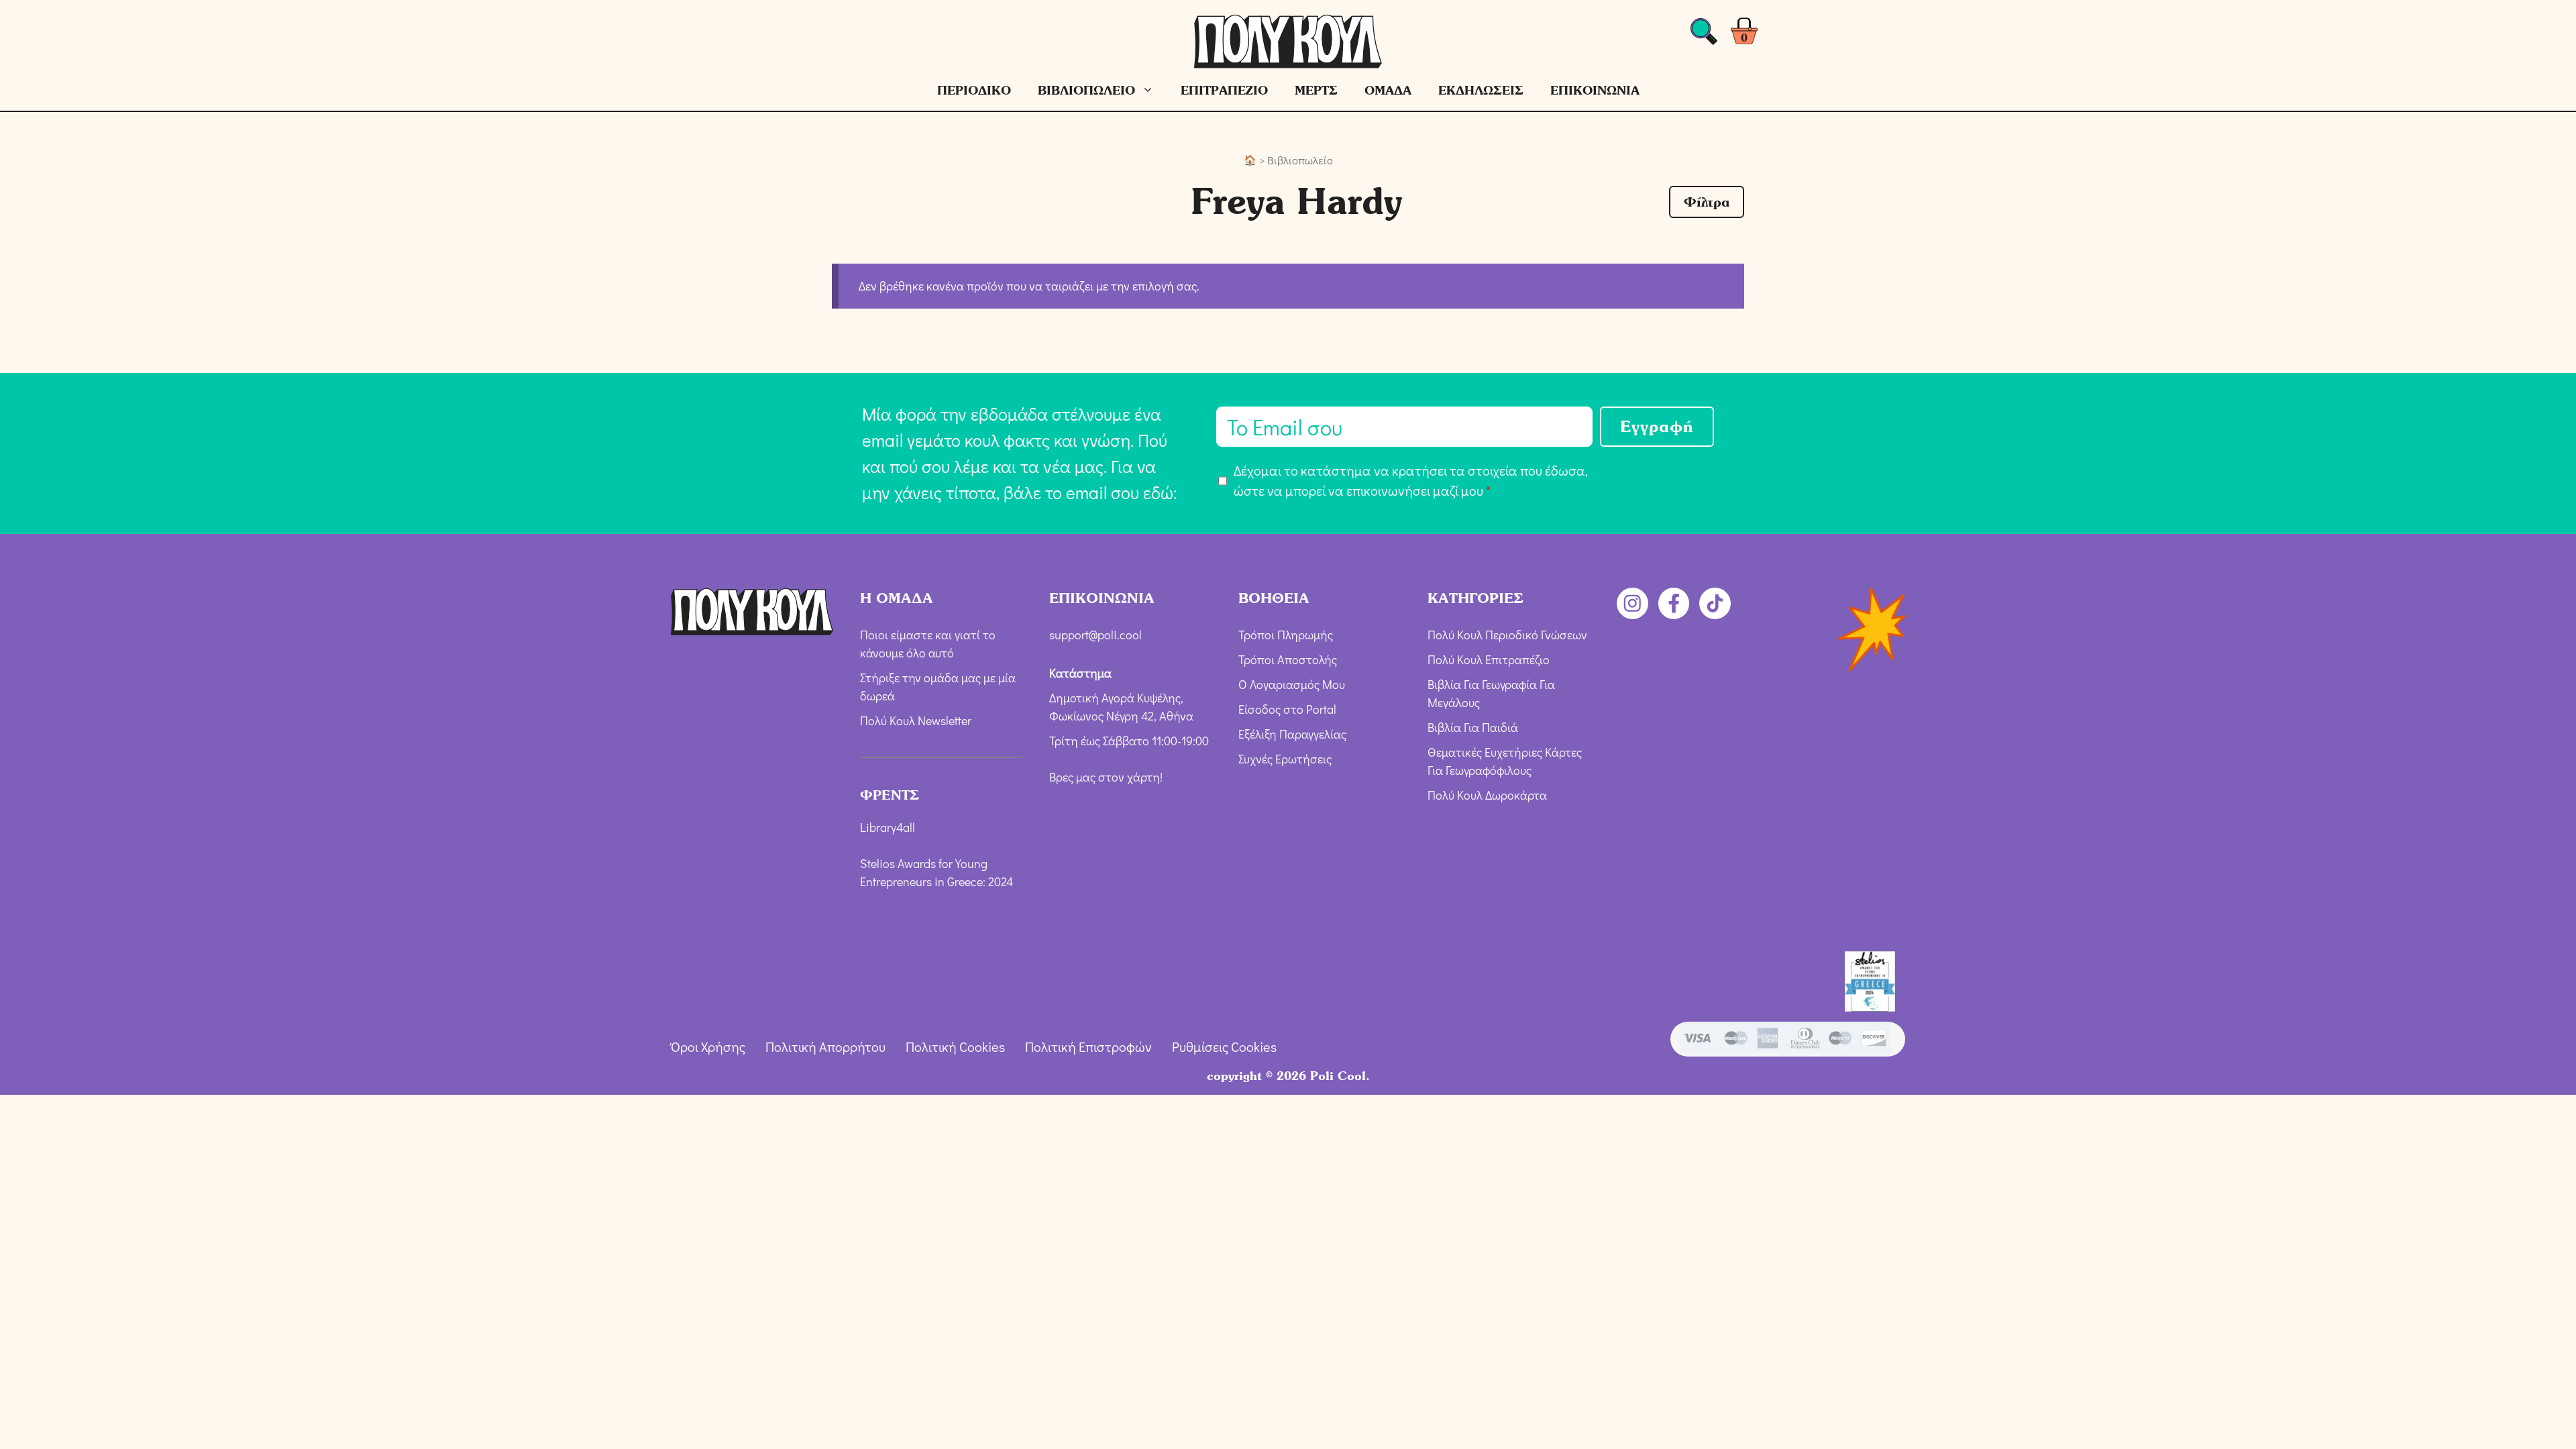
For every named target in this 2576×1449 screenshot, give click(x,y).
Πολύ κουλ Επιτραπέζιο (1489, 659)
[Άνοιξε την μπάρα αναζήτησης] (1704, 35)
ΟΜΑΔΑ (1388, 90)
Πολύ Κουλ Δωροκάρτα (1487, 795)
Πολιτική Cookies (955, 1046)
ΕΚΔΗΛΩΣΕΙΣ (1481, 90)
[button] (1707, 202)
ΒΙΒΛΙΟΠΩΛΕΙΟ (1086, 90)
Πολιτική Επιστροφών (1088, 1046)
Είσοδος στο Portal (1287, 709)
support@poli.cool (1095, 635)
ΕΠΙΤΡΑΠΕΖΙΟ (1224, 90)
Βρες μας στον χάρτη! (1106, 777)
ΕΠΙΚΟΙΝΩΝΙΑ (1595, 90)
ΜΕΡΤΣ (1316, 90)
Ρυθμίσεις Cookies (1224, 1046)
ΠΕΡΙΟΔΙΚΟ (974, 90)
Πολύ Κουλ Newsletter (916, 720)
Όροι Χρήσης (708, 1046)
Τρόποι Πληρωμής (1286, 635)
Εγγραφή (1657, 426)
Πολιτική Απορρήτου (825, 1046)
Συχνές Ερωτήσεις (1285, 759)
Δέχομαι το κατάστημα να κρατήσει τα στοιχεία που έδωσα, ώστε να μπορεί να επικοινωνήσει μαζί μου (1411, 480)
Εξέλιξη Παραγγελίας (1292, 734)
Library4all (888, 827)
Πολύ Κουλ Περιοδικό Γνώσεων (1507, 635)
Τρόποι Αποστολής (1288, 659)
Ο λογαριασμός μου (1292, 684)
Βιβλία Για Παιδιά (1473, 727)
